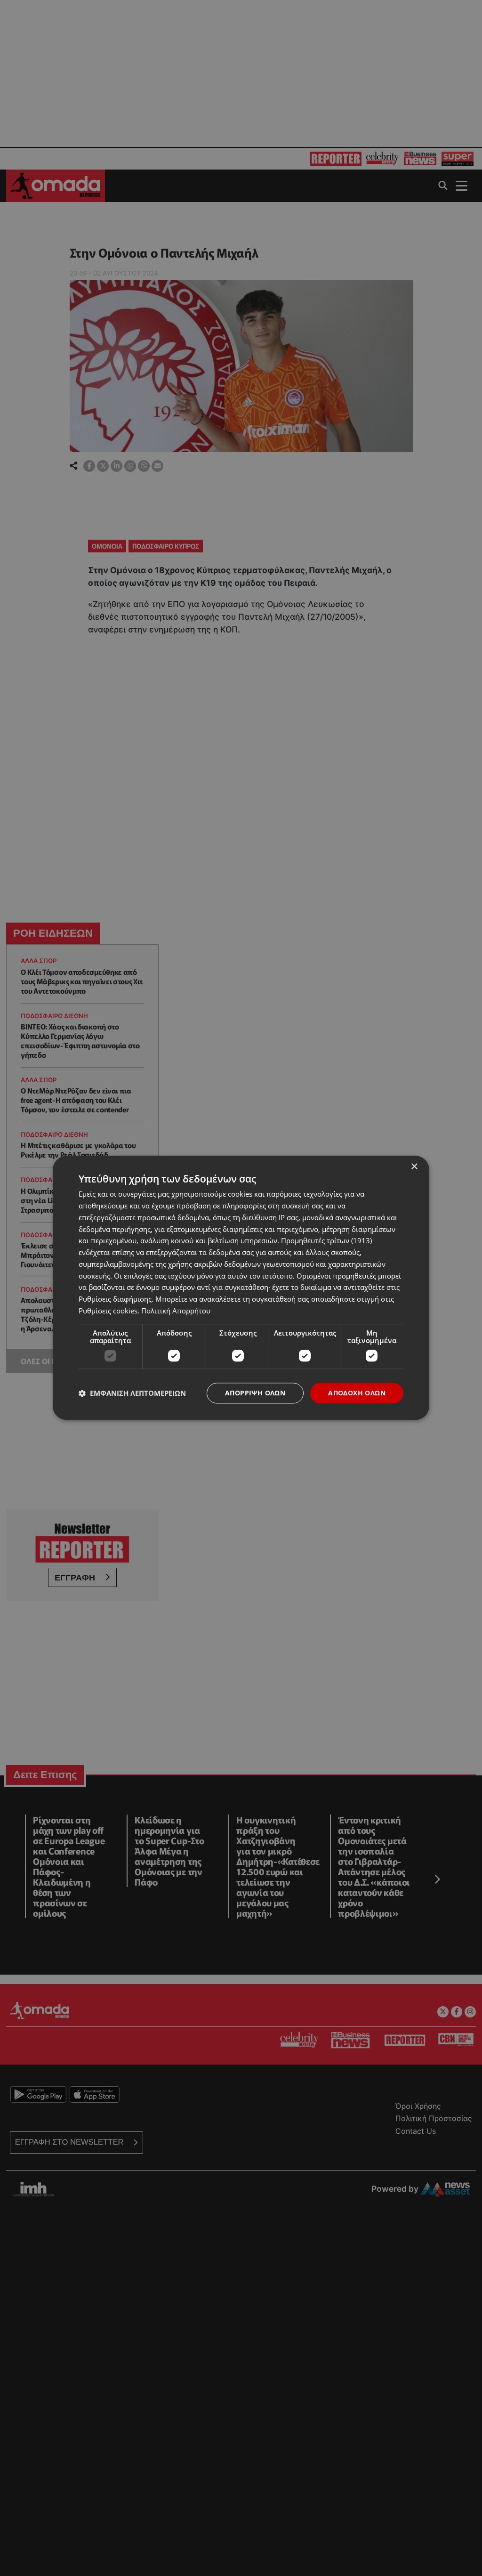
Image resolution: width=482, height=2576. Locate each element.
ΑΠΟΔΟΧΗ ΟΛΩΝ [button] (357, 1393)
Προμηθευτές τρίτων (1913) (326, 1241)
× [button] (414, 1167)
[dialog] (241, 1288)
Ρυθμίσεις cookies (108, 1311)
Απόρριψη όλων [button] (255, 1393)
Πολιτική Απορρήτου (176, 1311)
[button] (132, 1393)
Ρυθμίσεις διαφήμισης (115, 1299)
